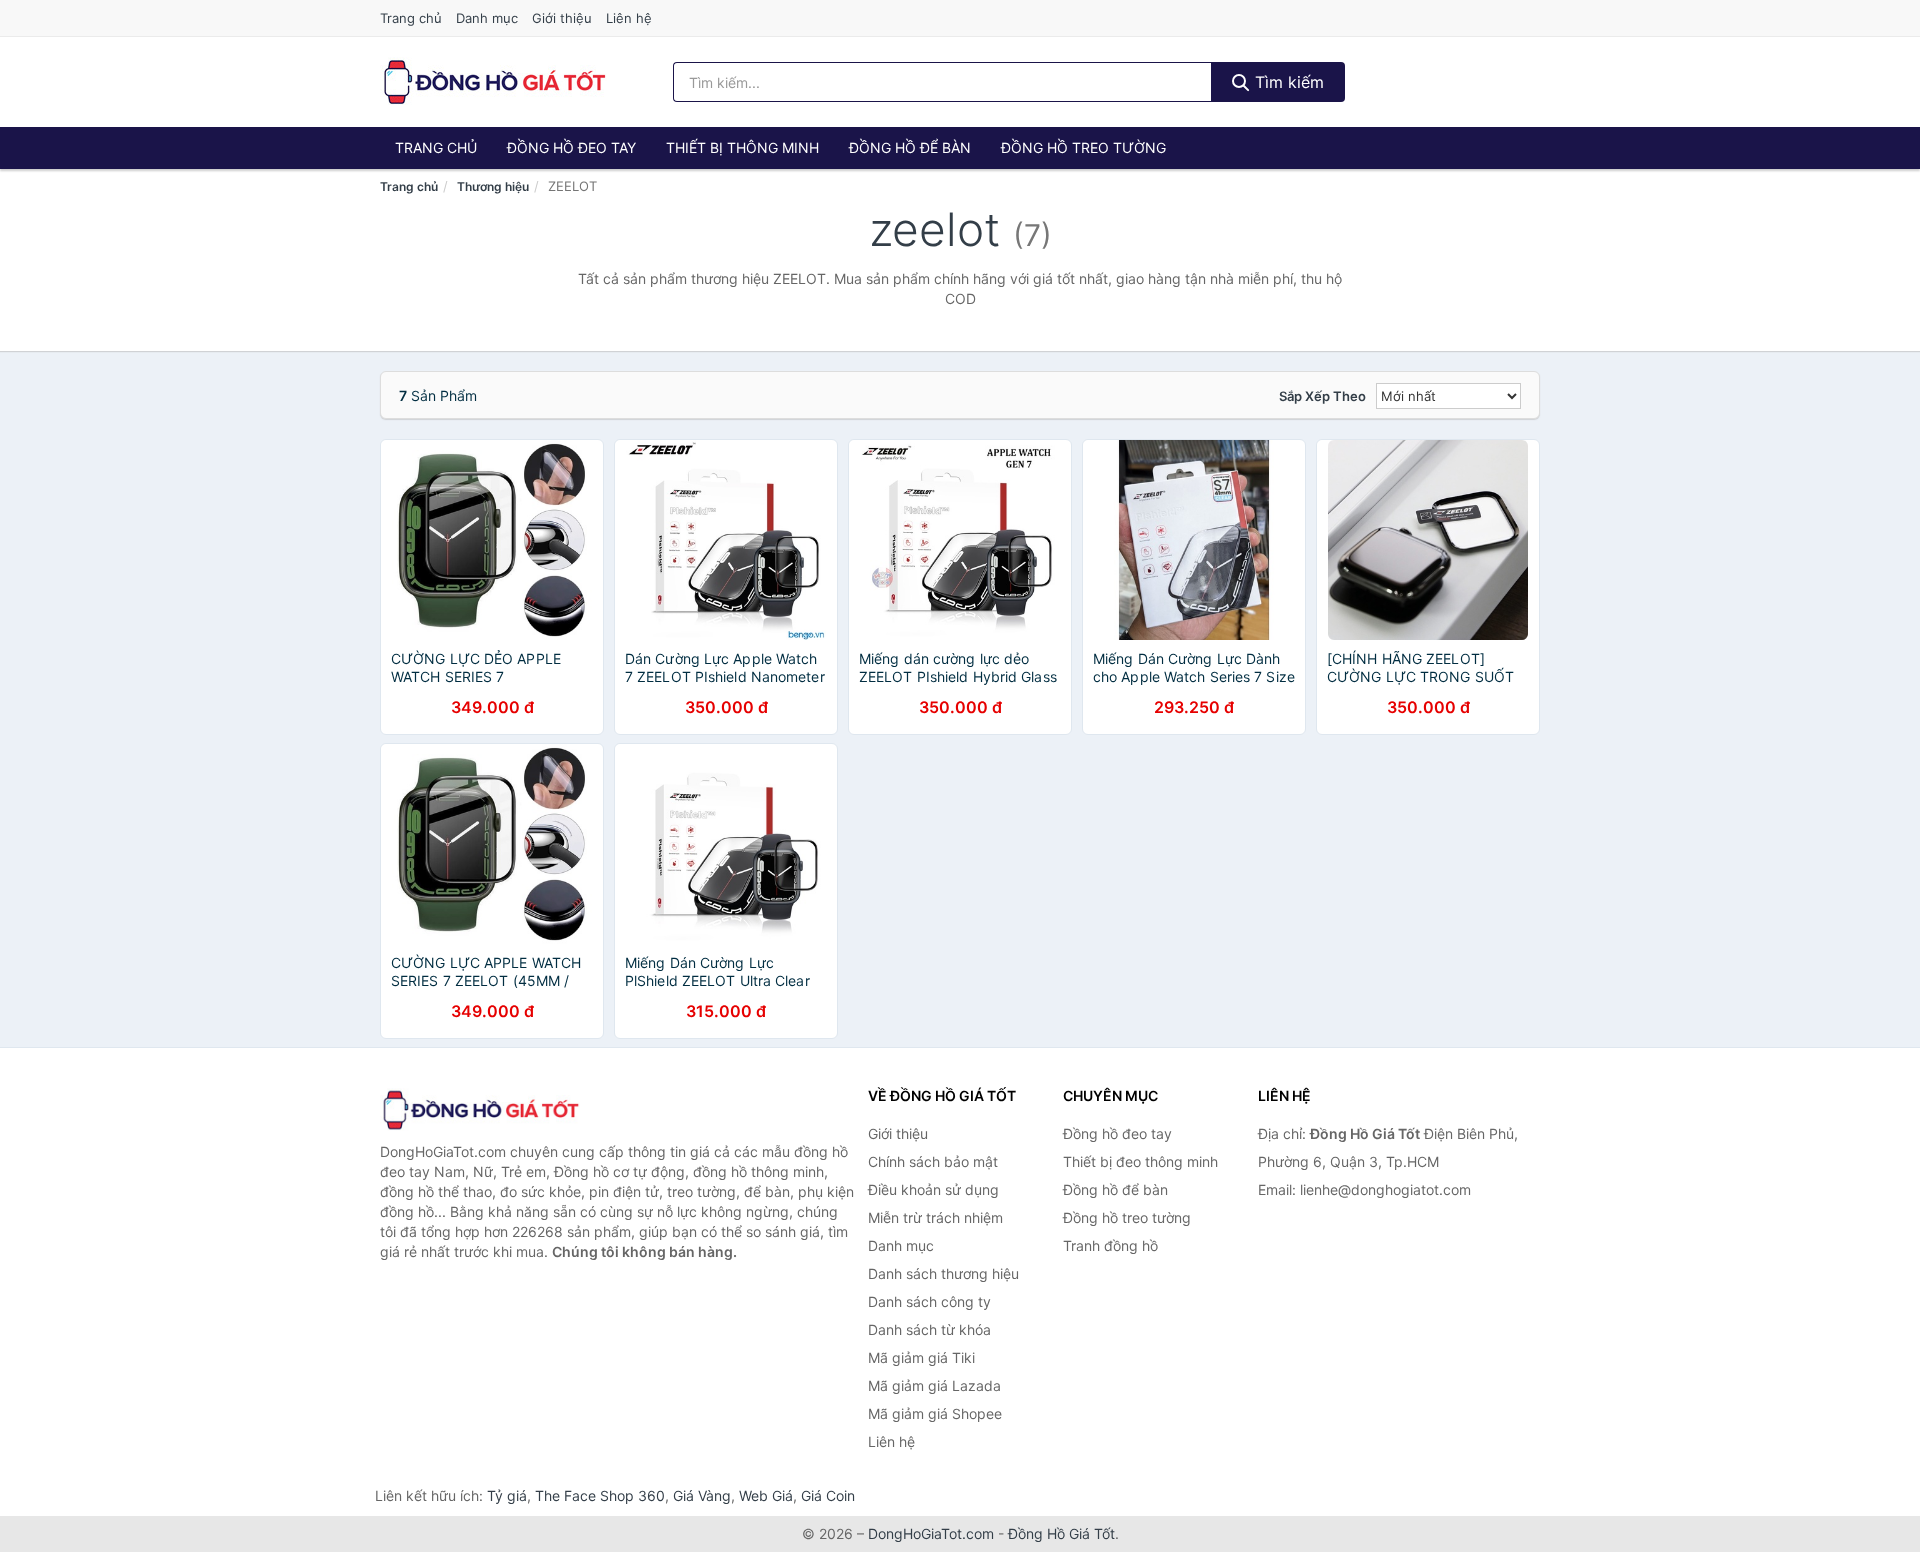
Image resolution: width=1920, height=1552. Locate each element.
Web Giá (766, 1495)
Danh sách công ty (929, 1301)
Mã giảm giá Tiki (921, 1357)
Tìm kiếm (1287, 82)
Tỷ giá (507, 1495)
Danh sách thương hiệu (943, 1273)
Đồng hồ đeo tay (571, 147)
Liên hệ (629, 18)
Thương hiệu (493, 186)
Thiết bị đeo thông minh (1140, 1161)
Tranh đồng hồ (1110, 1245)
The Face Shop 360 (600, 1495)
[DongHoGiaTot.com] (493, 82)
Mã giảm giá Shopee (935, 1413)
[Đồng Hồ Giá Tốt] (480, 1110)
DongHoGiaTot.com (931, 1533)
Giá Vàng (702, 1495)
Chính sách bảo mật (933, 1161)
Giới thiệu (562, 18)
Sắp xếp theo (1322, 396)
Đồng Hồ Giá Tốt (1061, 1533)
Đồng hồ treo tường (1083, 147)
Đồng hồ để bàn (910, 147)
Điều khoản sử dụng (933, 1189)
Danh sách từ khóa (929, 1329)
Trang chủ (411, 18)
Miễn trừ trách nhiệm (935, 1217)
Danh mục (487, 18)
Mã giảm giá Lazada (934, 1385)
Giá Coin (828, 1495)
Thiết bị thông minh (742, 147)
